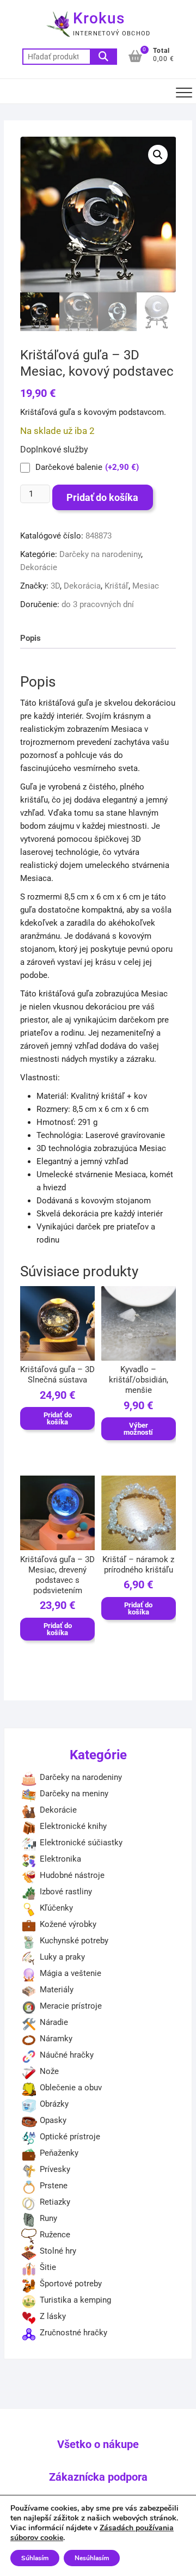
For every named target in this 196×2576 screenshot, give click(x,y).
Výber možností (138, 1429)
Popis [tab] (30, 638)
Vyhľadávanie (103, 57)
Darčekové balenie (87, 467)
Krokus (99, 18)
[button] (158, 155)
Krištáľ (117, 586)
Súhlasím (35, 2558)
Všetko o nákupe (98, 2444)
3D (55, 586)
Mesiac (146, 586)
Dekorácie (39, 567)
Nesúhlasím (92, 2558)
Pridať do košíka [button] (58, 1418)
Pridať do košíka (102, 497)
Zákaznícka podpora (98, 2477)
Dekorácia (82, 586)
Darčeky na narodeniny (100, 554)
